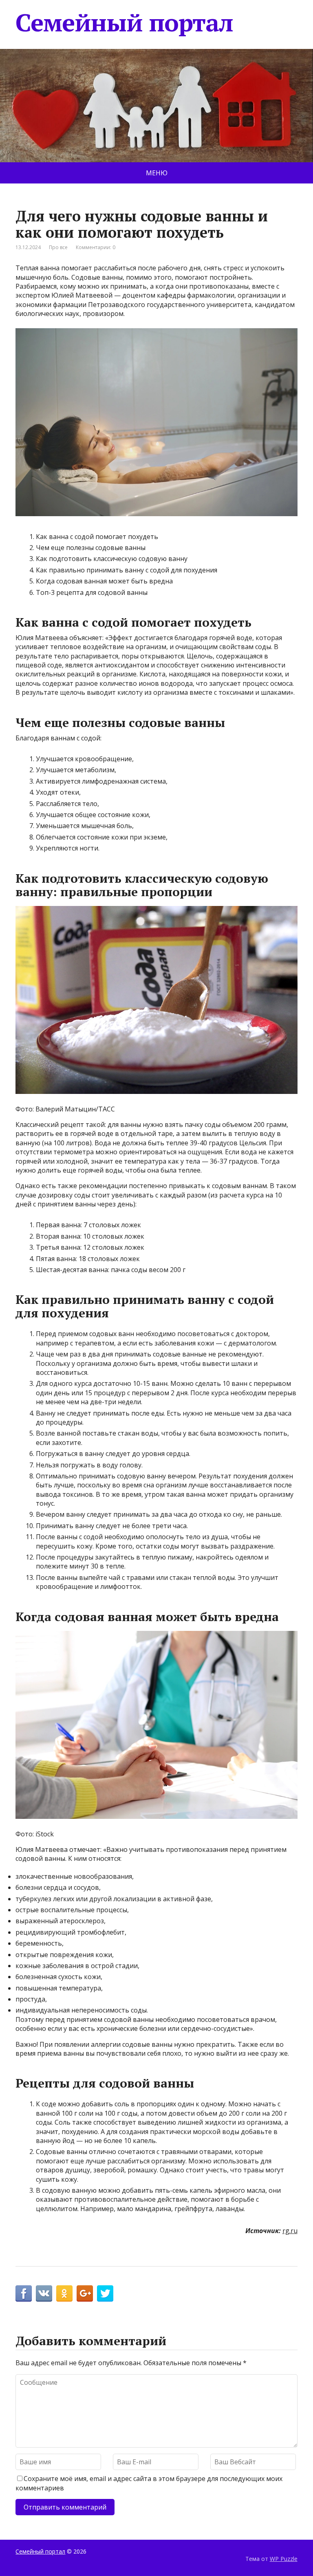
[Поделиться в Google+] (85, 2293)
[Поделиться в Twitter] (105, 2293)
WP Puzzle (284, 2559)
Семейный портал (124, 22)
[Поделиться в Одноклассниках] (64, 2293)
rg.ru (290, 2231)
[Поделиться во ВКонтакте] (44, 2293)
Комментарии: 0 (96, 247)
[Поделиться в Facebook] (24, 2293)
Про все (58, 247)
